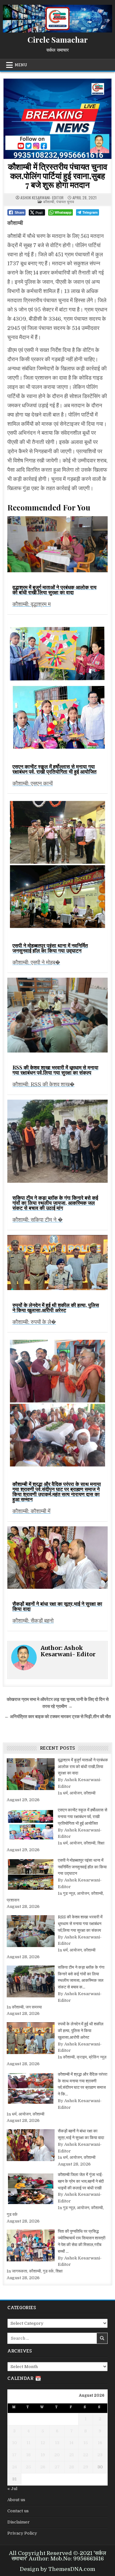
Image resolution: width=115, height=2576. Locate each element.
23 (100, 2455)
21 (72, 2455)
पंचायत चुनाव (65, 201)
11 (28, 2443)
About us (16, 2500)
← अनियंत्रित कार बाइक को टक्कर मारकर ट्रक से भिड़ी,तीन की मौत (58, 1717)
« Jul (12, 2489)
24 (15, 2467)
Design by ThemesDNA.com (57, 2569)
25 (28, 2467)
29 (86, 2467)
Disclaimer (19, 2522)
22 (86, 2455)
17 (14, 2455)
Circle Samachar (58, 39)
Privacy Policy (22, 2533)
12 (43, 2443)
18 (28, 2455)
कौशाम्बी (49, 201)
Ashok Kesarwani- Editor (42, 198)
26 (43, 2467)
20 (57, 2455)
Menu (21, 65)
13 (57, 2443)
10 (15, 2443)
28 (72, 2467)
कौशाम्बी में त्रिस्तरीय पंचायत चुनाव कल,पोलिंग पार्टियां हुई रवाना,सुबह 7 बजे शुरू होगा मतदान (58, 175)
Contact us (18, 2511)
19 (43, 2455)
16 (100, 2443)
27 (57, 2467)
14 (71, 2443)
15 (86, 2443)
